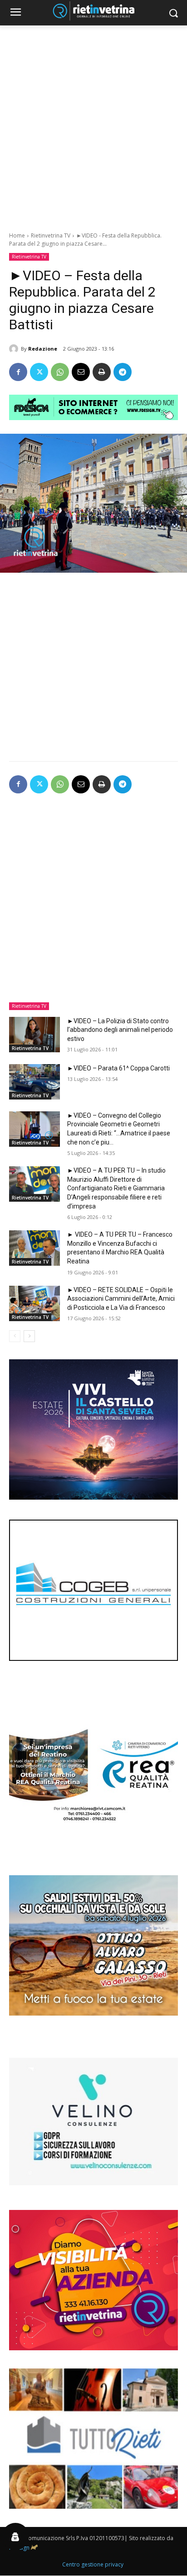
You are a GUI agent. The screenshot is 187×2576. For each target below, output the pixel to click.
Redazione (43, 349)
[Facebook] (18, 372)
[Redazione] (15, 349)
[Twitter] (39, 372)
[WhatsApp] (60, 372)
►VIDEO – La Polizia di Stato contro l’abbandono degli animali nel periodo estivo (120, 1030)
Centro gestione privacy (93, 2564)
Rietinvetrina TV (51, 235)
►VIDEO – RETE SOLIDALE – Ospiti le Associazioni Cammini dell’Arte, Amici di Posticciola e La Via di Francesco (121, 1299)
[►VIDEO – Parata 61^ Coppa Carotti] (34, 1082)
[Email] (81, 372)
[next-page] (29, 1336)
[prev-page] (15, 1336)
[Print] (102, 372)
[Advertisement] (93, 124)
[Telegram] (123, 372)
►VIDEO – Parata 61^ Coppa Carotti (118, 1068)
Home (17, 235)
